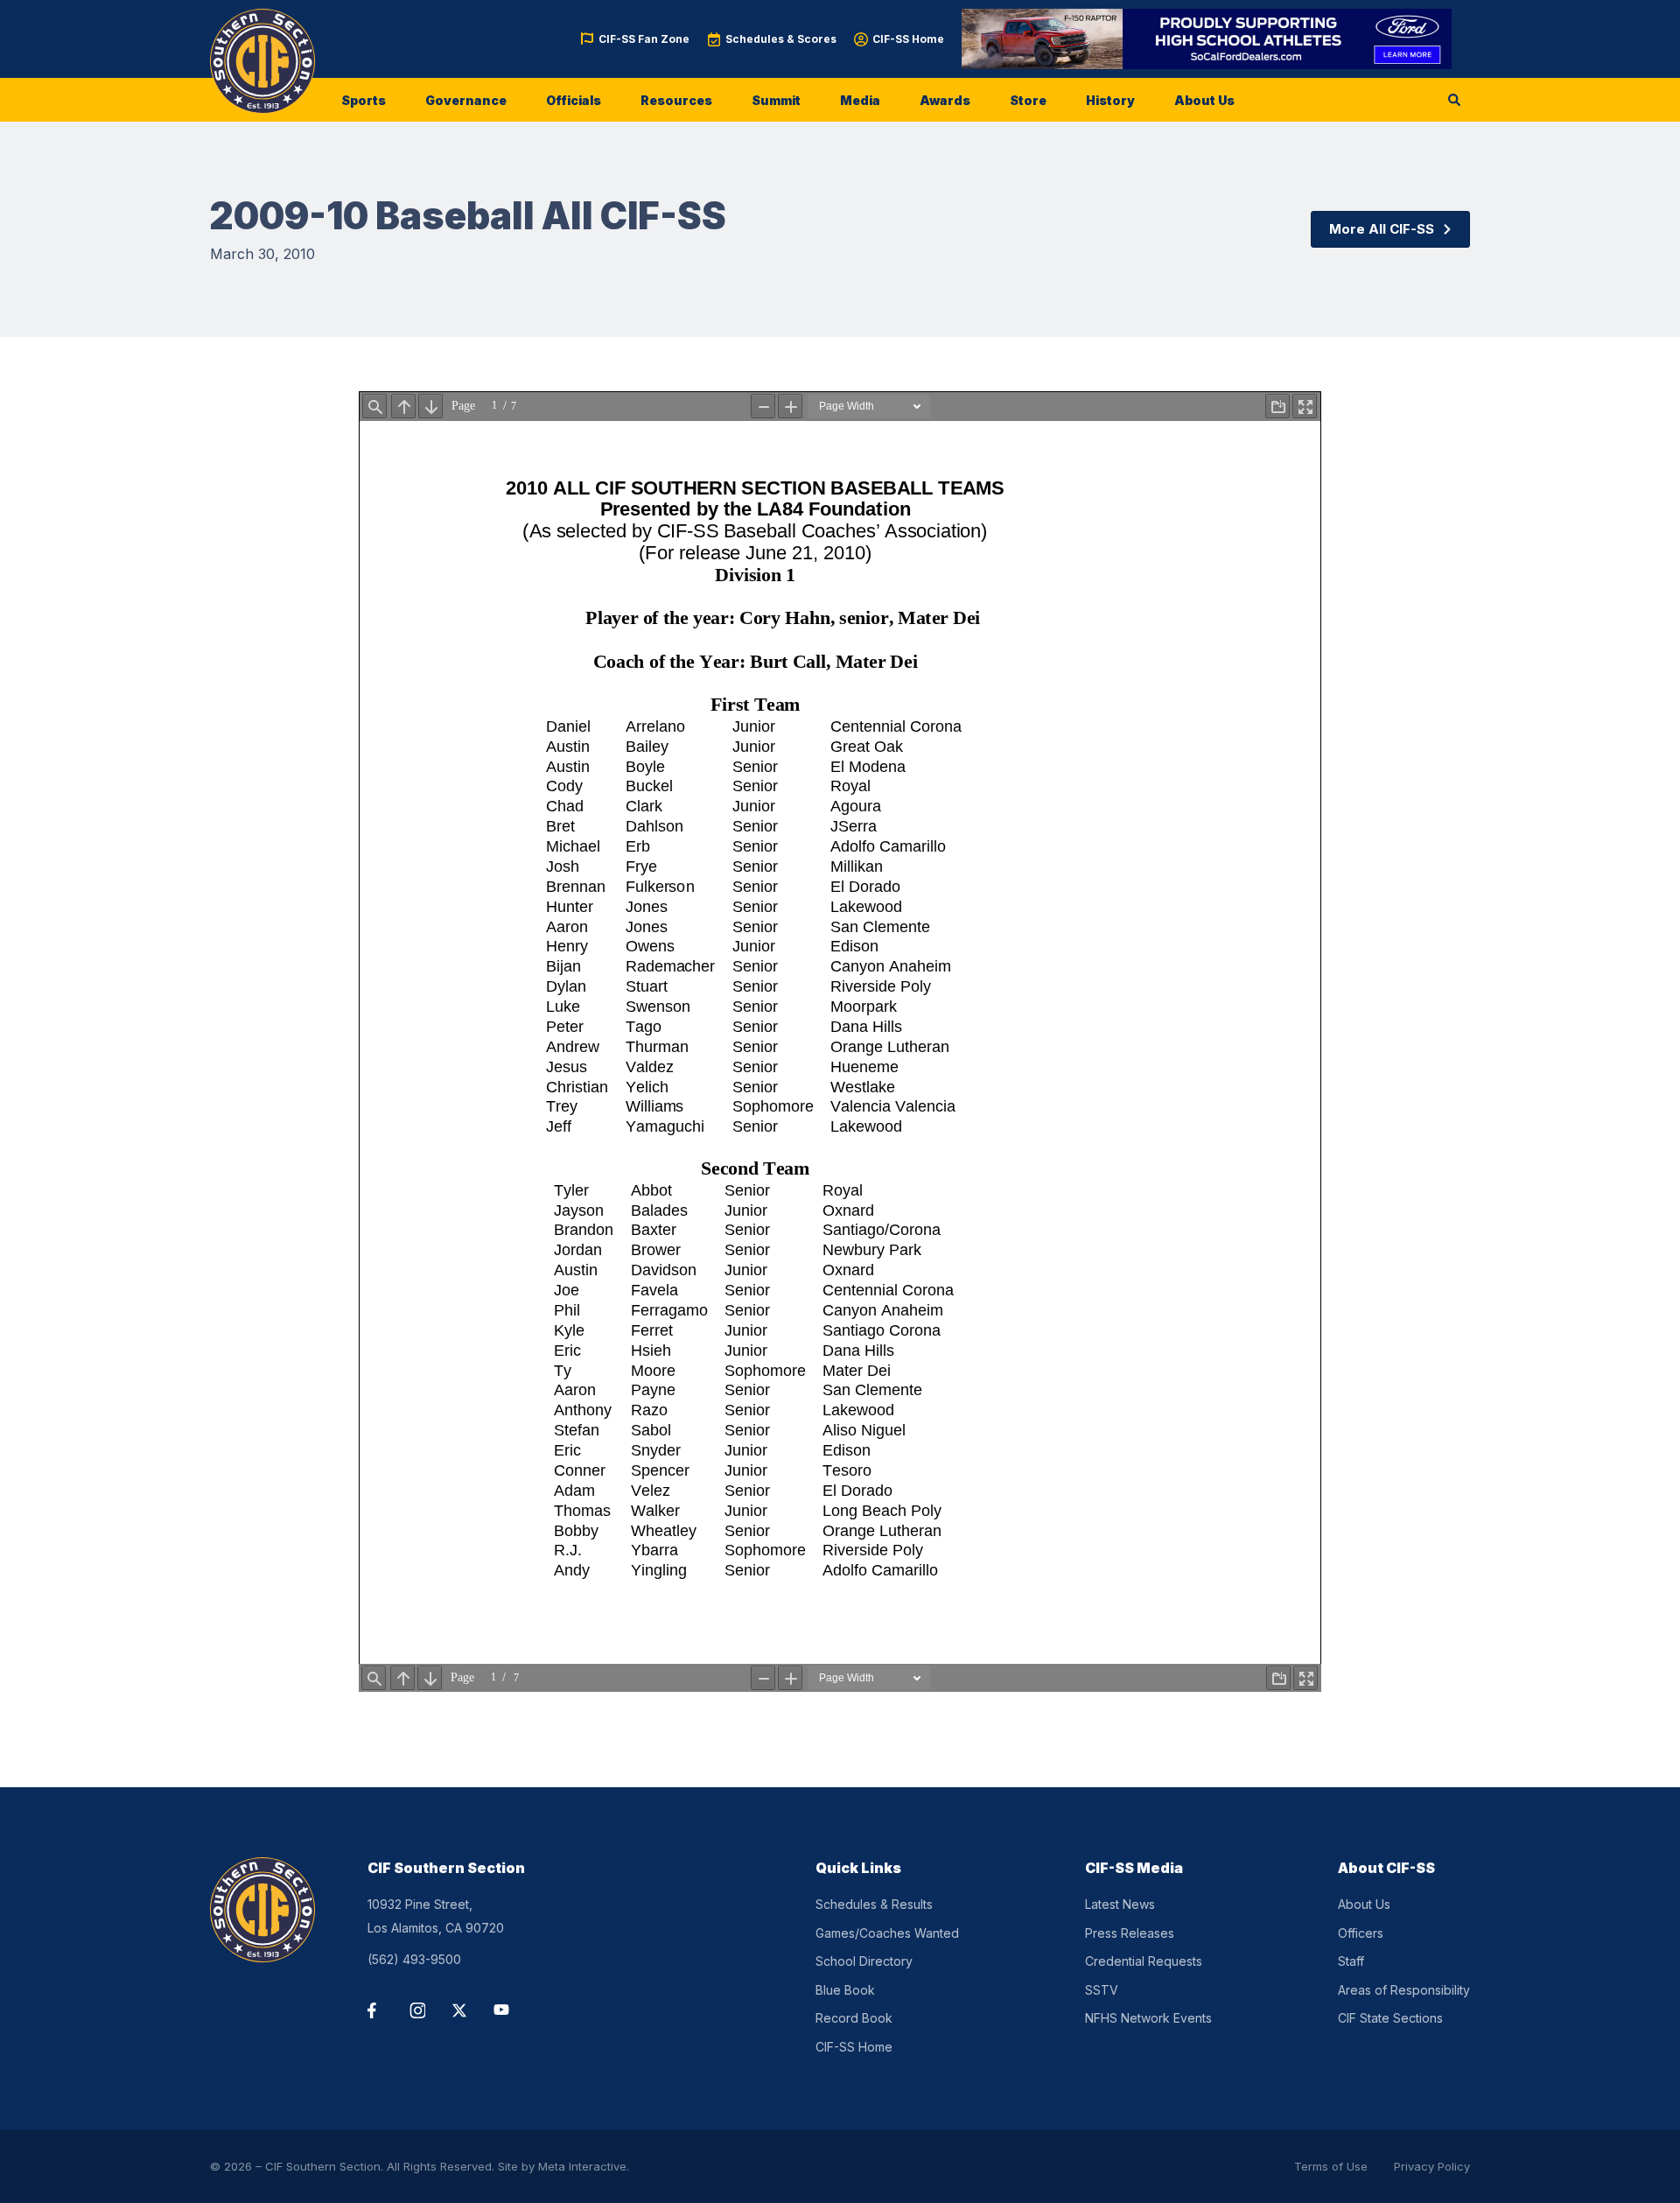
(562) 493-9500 (414, 1959)
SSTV (1102, 1990)
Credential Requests (1144, 1961)
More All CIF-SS (1382, 229)
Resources (676, 100)
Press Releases (1130, 1933)
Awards (945, 100)
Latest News (1120, 1904)
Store (1028, 100)
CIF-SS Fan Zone (644, 39)
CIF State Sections (1390, 2018)
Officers (1361, 1933)
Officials (574, 100)
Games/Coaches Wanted (887, 1933)
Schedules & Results (874, 1904)
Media (860, 100)
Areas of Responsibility (1404, 1990)
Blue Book (845, 1990)
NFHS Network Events (1148, 2018)
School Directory (864, 1961)
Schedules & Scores (781, 39)
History (1110, 100)
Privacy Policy (1432, 2166)
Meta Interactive (582, 2166)
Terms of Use (1331, 2166)
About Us (1204, 100)
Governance (466, 100)
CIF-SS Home (908, 39)
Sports (364, 100)
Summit (776, 100)
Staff (1351, 1961)
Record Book (854, 2018)
